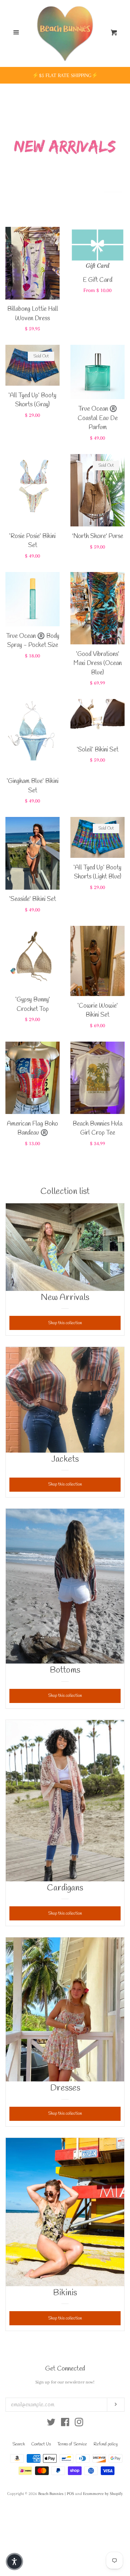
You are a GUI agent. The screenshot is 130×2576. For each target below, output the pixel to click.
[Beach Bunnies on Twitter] (51, 2424)
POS (70, 2494)
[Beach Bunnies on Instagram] (79, 2424)
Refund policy (106, 2444)
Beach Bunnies (51, 2494)
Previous (10, 143)
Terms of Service (72, 2444)
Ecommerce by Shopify (103, 2494)
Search (19, 2444)
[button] (14, 2562)
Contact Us (41, 2444)
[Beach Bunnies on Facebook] (65, 2424)
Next (120, 143)
